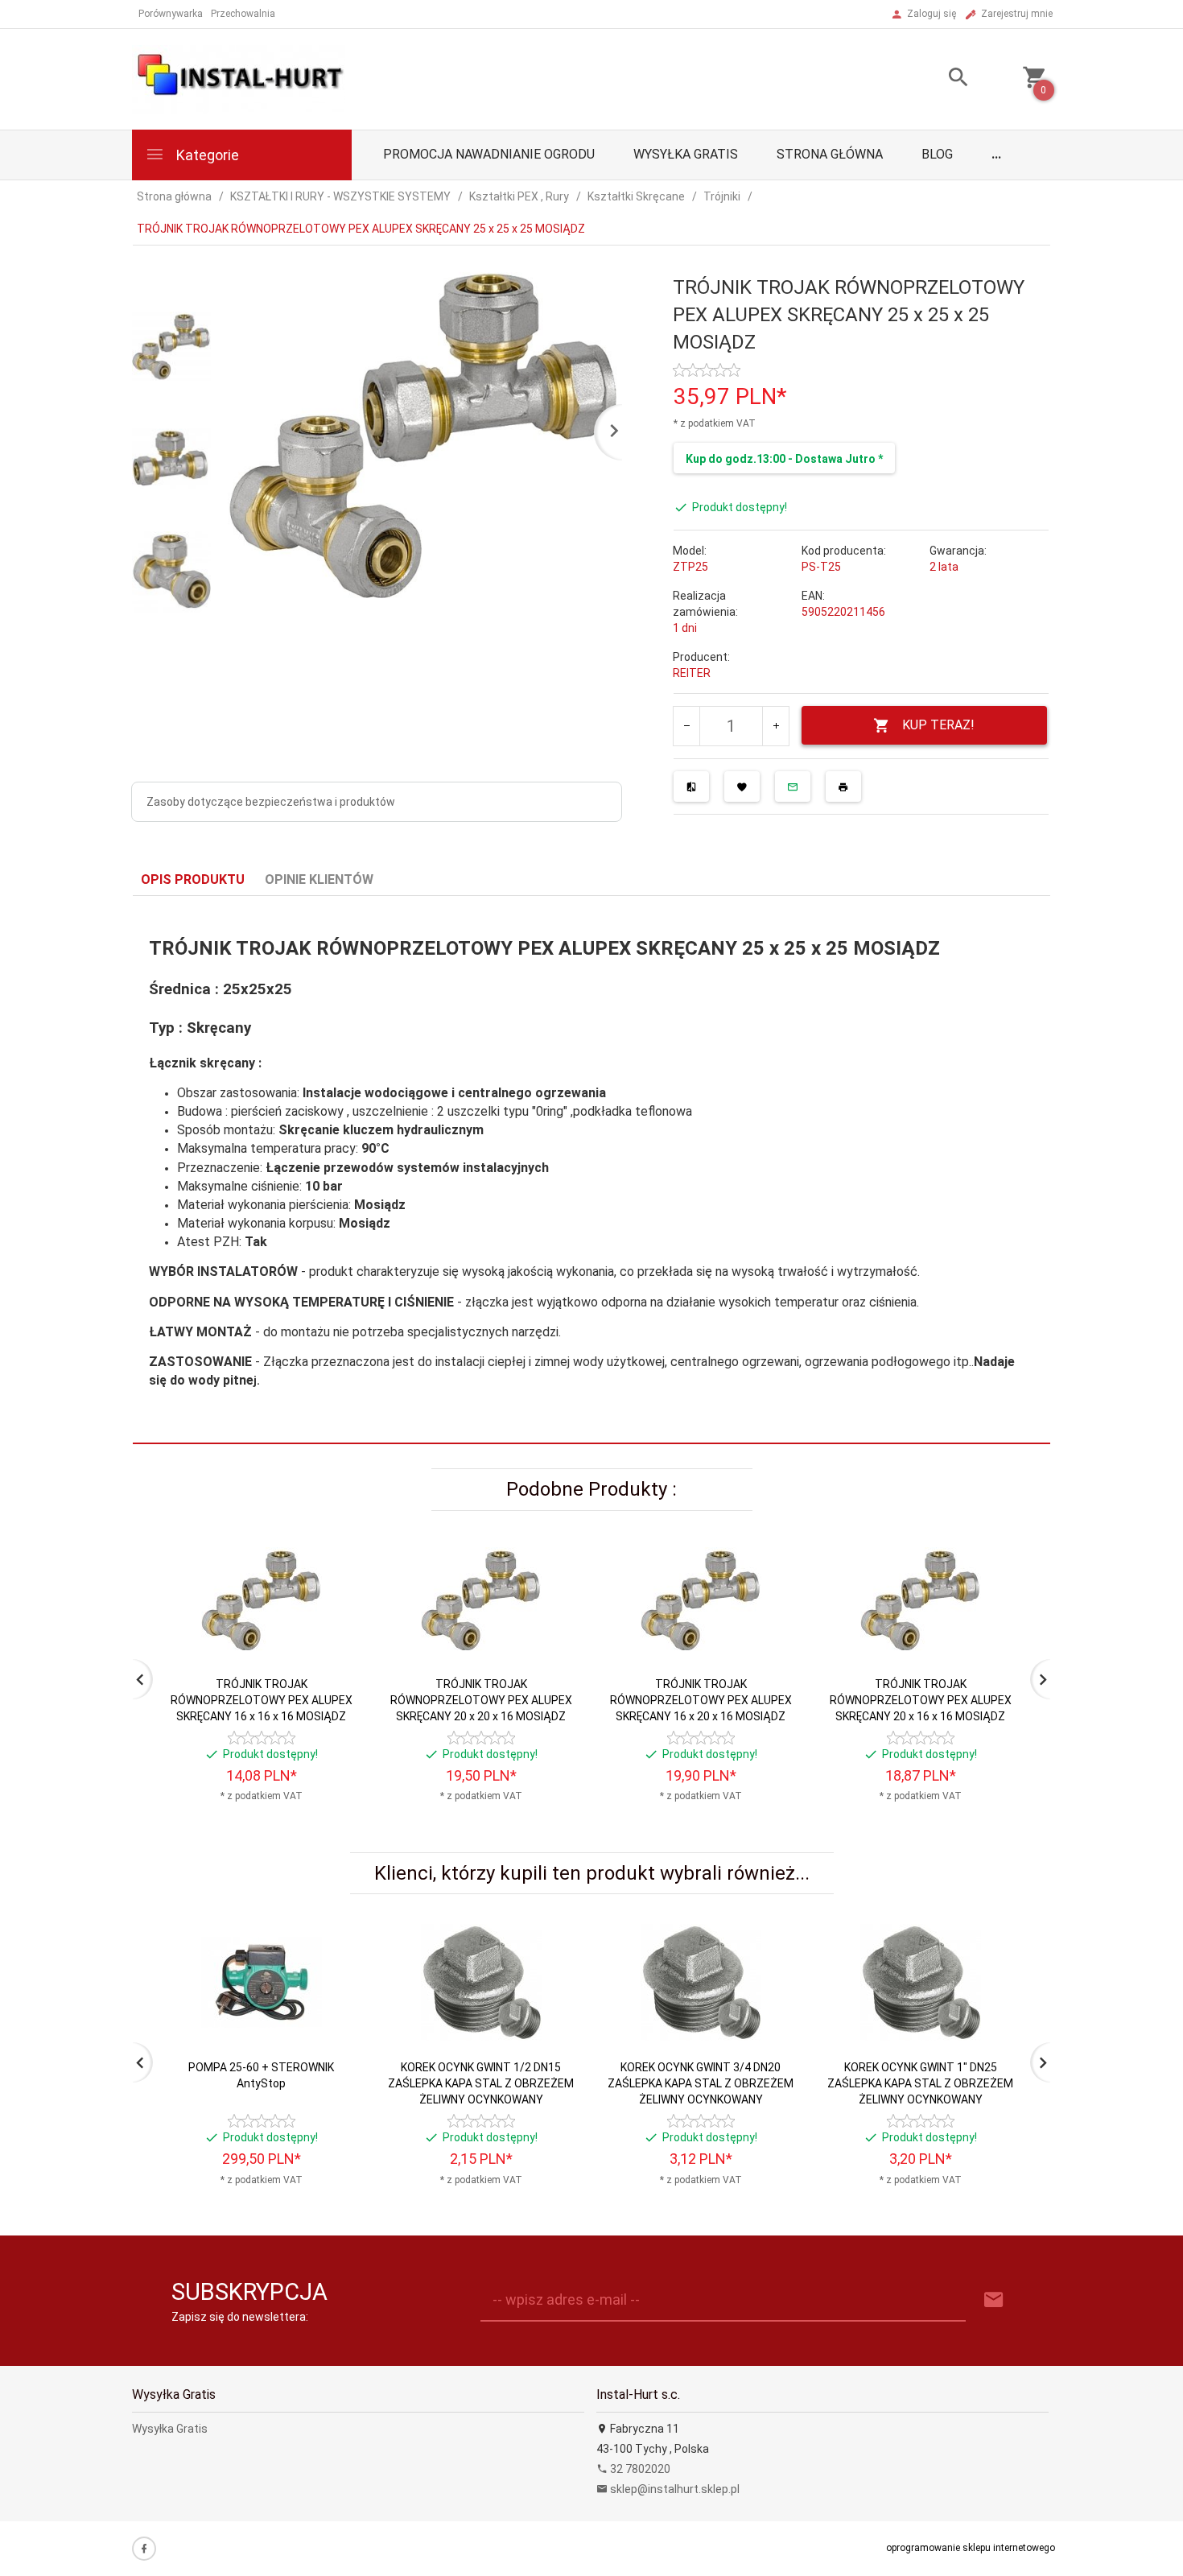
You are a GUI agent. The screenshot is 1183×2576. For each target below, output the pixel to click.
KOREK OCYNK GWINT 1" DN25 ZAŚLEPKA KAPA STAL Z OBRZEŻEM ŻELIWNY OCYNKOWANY (920, 2083)
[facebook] (144, 2549)
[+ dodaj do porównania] (333, 1619)
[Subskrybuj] (994, 2300)
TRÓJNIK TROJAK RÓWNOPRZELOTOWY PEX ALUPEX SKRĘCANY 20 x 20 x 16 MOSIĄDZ (481, 1700)
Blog (937, 154)
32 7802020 (639, 2469)
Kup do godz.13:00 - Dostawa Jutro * (784, 459)
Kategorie (206, 155)
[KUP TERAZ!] (333, 1666)
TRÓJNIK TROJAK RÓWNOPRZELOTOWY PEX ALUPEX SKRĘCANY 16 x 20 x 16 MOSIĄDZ (701, 1700)
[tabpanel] (591, 1170)
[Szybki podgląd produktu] (333, 1545)
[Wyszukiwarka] (938, 79)
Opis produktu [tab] (193, 879)
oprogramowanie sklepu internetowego (971, 2548)
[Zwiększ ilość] (775, 726)
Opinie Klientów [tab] (319, 879)
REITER (692, 673)
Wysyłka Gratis (686, 154)
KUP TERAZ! (938, 725)
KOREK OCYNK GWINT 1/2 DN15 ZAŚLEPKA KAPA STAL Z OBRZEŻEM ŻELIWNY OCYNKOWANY (481, 2083)
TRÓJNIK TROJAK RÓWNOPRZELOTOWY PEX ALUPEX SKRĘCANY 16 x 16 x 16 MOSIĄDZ (262, 1700)
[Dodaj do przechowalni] (333, 1582)
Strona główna (830, 154)
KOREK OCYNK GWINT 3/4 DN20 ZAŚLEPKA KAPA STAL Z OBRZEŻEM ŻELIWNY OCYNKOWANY (701, 2083)
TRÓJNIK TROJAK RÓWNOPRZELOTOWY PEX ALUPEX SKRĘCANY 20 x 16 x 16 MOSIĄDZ (921, 1700)
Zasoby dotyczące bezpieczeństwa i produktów (271, 802)
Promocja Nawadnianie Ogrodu (489, 154)
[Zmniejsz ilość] (687, 726)
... (996, 154)
